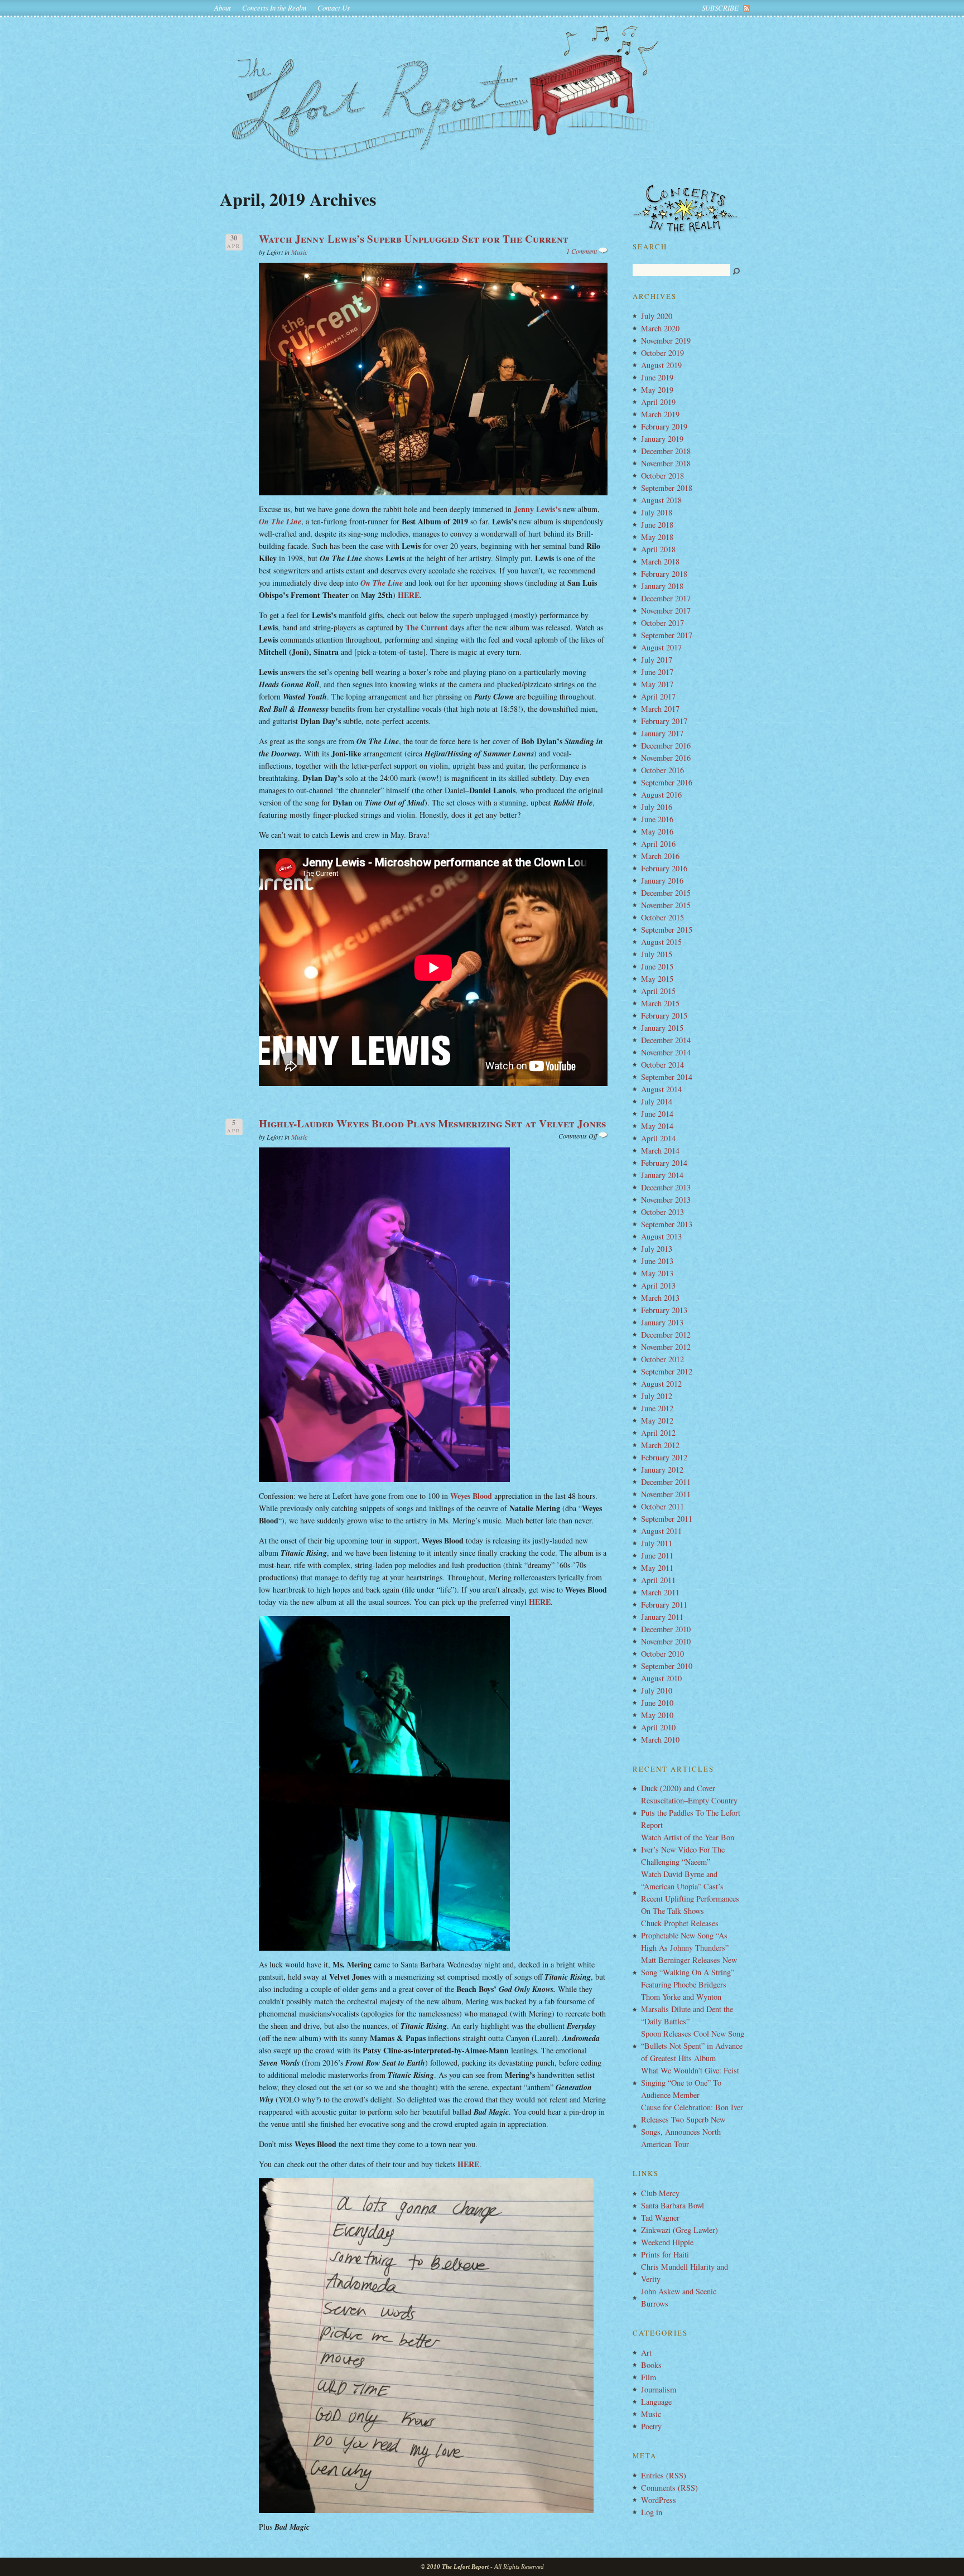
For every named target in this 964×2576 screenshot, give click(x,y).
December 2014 (666, 1040)
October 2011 (662, 1506)
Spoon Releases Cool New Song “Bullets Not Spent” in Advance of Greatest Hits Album (693, 2046)
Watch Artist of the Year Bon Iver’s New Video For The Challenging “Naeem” (688, 1849)
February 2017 (664, 721)
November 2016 (666, 758)
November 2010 (666, 1641)
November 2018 (666, 463)
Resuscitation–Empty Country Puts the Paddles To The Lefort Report (691, 1813)
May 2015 (657, 979)
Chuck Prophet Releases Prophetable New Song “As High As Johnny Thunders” (685, 1935)
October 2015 (662, 917)
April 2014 (658, 1138)
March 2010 (660, 1740)
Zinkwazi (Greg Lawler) (679, 2230)
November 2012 (666, 1347)
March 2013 (660, 1298)
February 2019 (664, 426)
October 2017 (662, 623)
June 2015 (657, 966)
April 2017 (658, 696)
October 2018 (662, 476)
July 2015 (657, 954)
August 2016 (661, 795)
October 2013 (662, 1212)
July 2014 (657, 1101)
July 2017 (657, 660)
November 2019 (666, 341)
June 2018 (657, 525)
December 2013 (666, 1187)
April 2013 (658, 1285)
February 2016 (664, 868)
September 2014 (667, 1077)
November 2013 (666, 1200)
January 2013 (662, 1322)
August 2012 (661, 1384)
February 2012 (664, 1457)
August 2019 (661, 365)
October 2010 (662, 1654)
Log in (652, 2512)
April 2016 (658, 844)
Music (299, 252)
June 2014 (657, 1114)
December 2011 (666, 1482)
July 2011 (657, 1543)
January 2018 (662, 586)
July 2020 (657, 316)
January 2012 (662, 1470)
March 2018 (660, 561)
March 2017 (660, 709)
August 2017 (661, 647)
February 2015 (664, 1016)
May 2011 (657, 1568)
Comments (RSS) (669, 2488)
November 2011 (666, 1494)
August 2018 (661, 500)
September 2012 (667, 1371)
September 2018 (667, 488)
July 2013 (657, 1249)
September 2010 (667, 1666)
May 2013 (657, 1273)
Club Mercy (660, 2193)
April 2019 (658, 402)
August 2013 (661, 1236)
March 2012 (660, 1445)
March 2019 (660, 414)
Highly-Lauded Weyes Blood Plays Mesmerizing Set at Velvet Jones (432, 1123)
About (223, 8)
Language (656, 2402)
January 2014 (662, 1175)
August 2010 (661, 1678)
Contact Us (334, 8)
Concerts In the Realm (274, 8)
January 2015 (662, 1028)
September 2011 (667, 1519)
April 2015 (658, 991)
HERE (409, 595)
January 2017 (662, 733)
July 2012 (657, 1396)
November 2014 (666, 1052)
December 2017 (666, 598)
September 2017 (667, 635)
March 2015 (660, 1003)
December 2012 (666, 1335)
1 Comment (582, 251)
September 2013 (667, 1224)
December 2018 (666, 451)
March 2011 (660, 1592)
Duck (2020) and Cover (678, 1788)
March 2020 (660, 328)
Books (651, 2365)
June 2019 (657, 377)
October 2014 (662, 1065)
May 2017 (657, 684)
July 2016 (657, 807)
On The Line (280, 522)
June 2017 (657, 672)
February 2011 (664, 1605)
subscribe (720, 8)
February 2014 (664, 1163)
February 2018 (664, 574)
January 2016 (662, 881)
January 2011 (662, 1617)
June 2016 (657, 819)
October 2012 (662, 1359)
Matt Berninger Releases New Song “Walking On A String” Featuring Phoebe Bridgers (689, 1972)
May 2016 (657, 831)
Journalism (659, 2389)
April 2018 (658, 549)
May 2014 (657, 1126)
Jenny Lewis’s (537, 509)
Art (646, 2353)
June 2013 (657, 1261)
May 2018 (657, 537)
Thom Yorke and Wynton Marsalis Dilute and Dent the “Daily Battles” (687, 2009)
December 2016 (666, 746)
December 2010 (666, 1629)
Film (649, 2377)
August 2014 (661, 1089)
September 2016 (667, 782)
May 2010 (657, 1715)
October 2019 (662, 353)
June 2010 (657, 1703)
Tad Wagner (660, 2218)
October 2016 (662, 770)
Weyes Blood (471, 1496)
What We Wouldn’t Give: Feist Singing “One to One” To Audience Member (690, 2083)
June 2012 (657, 1408)
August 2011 (661, 1531)
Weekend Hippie (667, 2242)
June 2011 (657, 1555)
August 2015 (661, 942)
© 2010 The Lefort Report (455, 2567)
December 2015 (666, 893)
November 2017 (666, 611)
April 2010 (658, 1727)
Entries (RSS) (664, 2475)
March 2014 (660, 1150)
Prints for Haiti (665, 2254)
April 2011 (658, 1580)
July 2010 (657, 1690)
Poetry (651, 2426)
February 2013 (664, 1310)
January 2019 (662, 439)
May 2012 (657, 1420)
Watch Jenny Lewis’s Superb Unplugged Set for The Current (414, 239)
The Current (427, 627)
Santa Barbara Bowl (673, 2205)
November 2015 (666, 905)
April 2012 (658, 1433)
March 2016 (660, 856)
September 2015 (667, 930)
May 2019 (657, 390)
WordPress (659, 2500)
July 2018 (657, 512)
